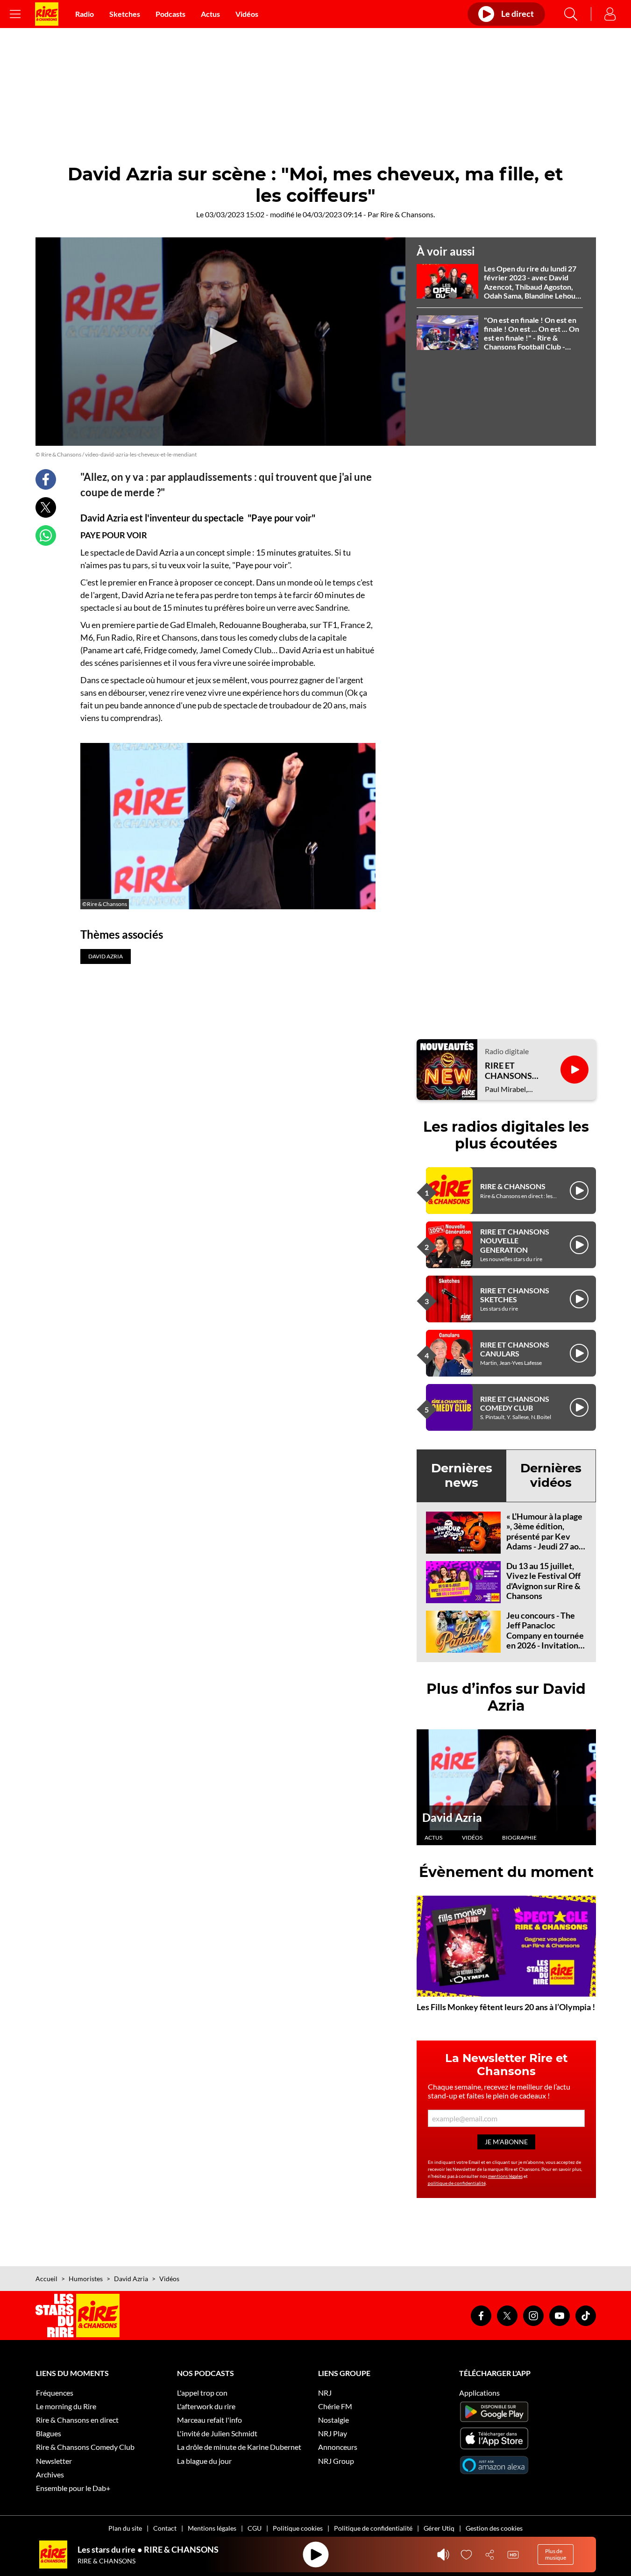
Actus (210, 14)
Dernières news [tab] (462, 1475)
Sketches (125, 14)
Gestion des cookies (494, 2528)
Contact (165, 2528)
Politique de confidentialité (373, 2528)
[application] (220, 342)
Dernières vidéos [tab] (551, 1475)
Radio (85, 14)
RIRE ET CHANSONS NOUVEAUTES (513, 1071)
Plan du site (125, 2528)
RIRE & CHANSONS (513, 1186)
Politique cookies (298, 2528)
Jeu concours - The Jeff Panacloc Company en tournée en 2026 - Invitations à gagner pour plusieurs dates (545, 1641)
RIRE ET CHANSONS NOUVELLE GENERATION (515, 1240)
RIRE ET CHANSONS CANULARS (515, 1349)
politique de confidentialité (457, 2183)
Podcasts (170, 14)
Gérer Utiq (439, 2528)
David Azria (452, 1817)
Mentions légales (212, 2528)
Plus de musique (556, 2554)
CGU (255, 2528)
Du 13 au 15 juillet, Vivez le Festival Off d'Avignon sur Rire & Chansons (543, 1581)
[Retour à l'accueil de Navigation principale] (47, 14)
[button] (220, 341)
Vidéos (247, 14)
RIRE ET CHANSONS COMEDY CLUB (515, 1403)
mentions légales (505, 2176)
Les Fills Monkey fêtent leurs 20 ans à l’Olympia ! (506, 2007)
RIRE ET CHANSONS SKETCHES (515, 1295)
